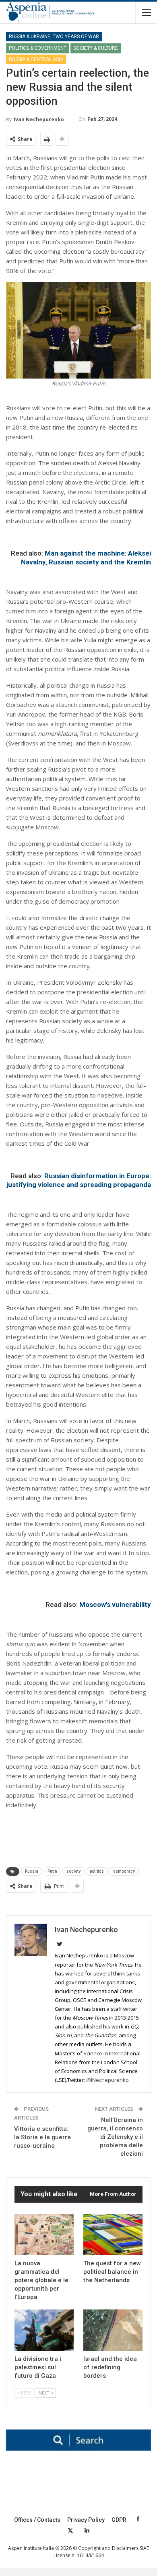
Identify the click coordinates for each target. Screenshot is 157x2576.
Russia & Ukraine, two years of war (54, 37)
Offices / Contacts (37, 2520)
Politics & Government (38, 48)
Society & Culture (96, 48)
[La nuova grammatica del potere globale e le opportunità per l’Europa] (44, 2235)
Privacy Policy (86, 2520)
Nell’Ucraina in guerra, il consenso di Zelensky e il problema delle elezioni (115, 2137)
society (73, 1871)
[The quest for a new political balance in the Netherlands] (113, 2235)
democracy (124, 1871)
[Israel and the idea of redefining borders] (113, 2330)
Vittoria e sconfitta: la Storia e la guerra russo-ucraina (42, 2137)
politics (97, 1871)
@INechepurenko (108, 2080)
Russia (32, 1871)
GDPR (119, 2520)
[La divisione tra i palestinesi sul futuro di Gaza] (44, 2330)
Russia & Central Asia (36, 59)
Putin (52, 1871)
